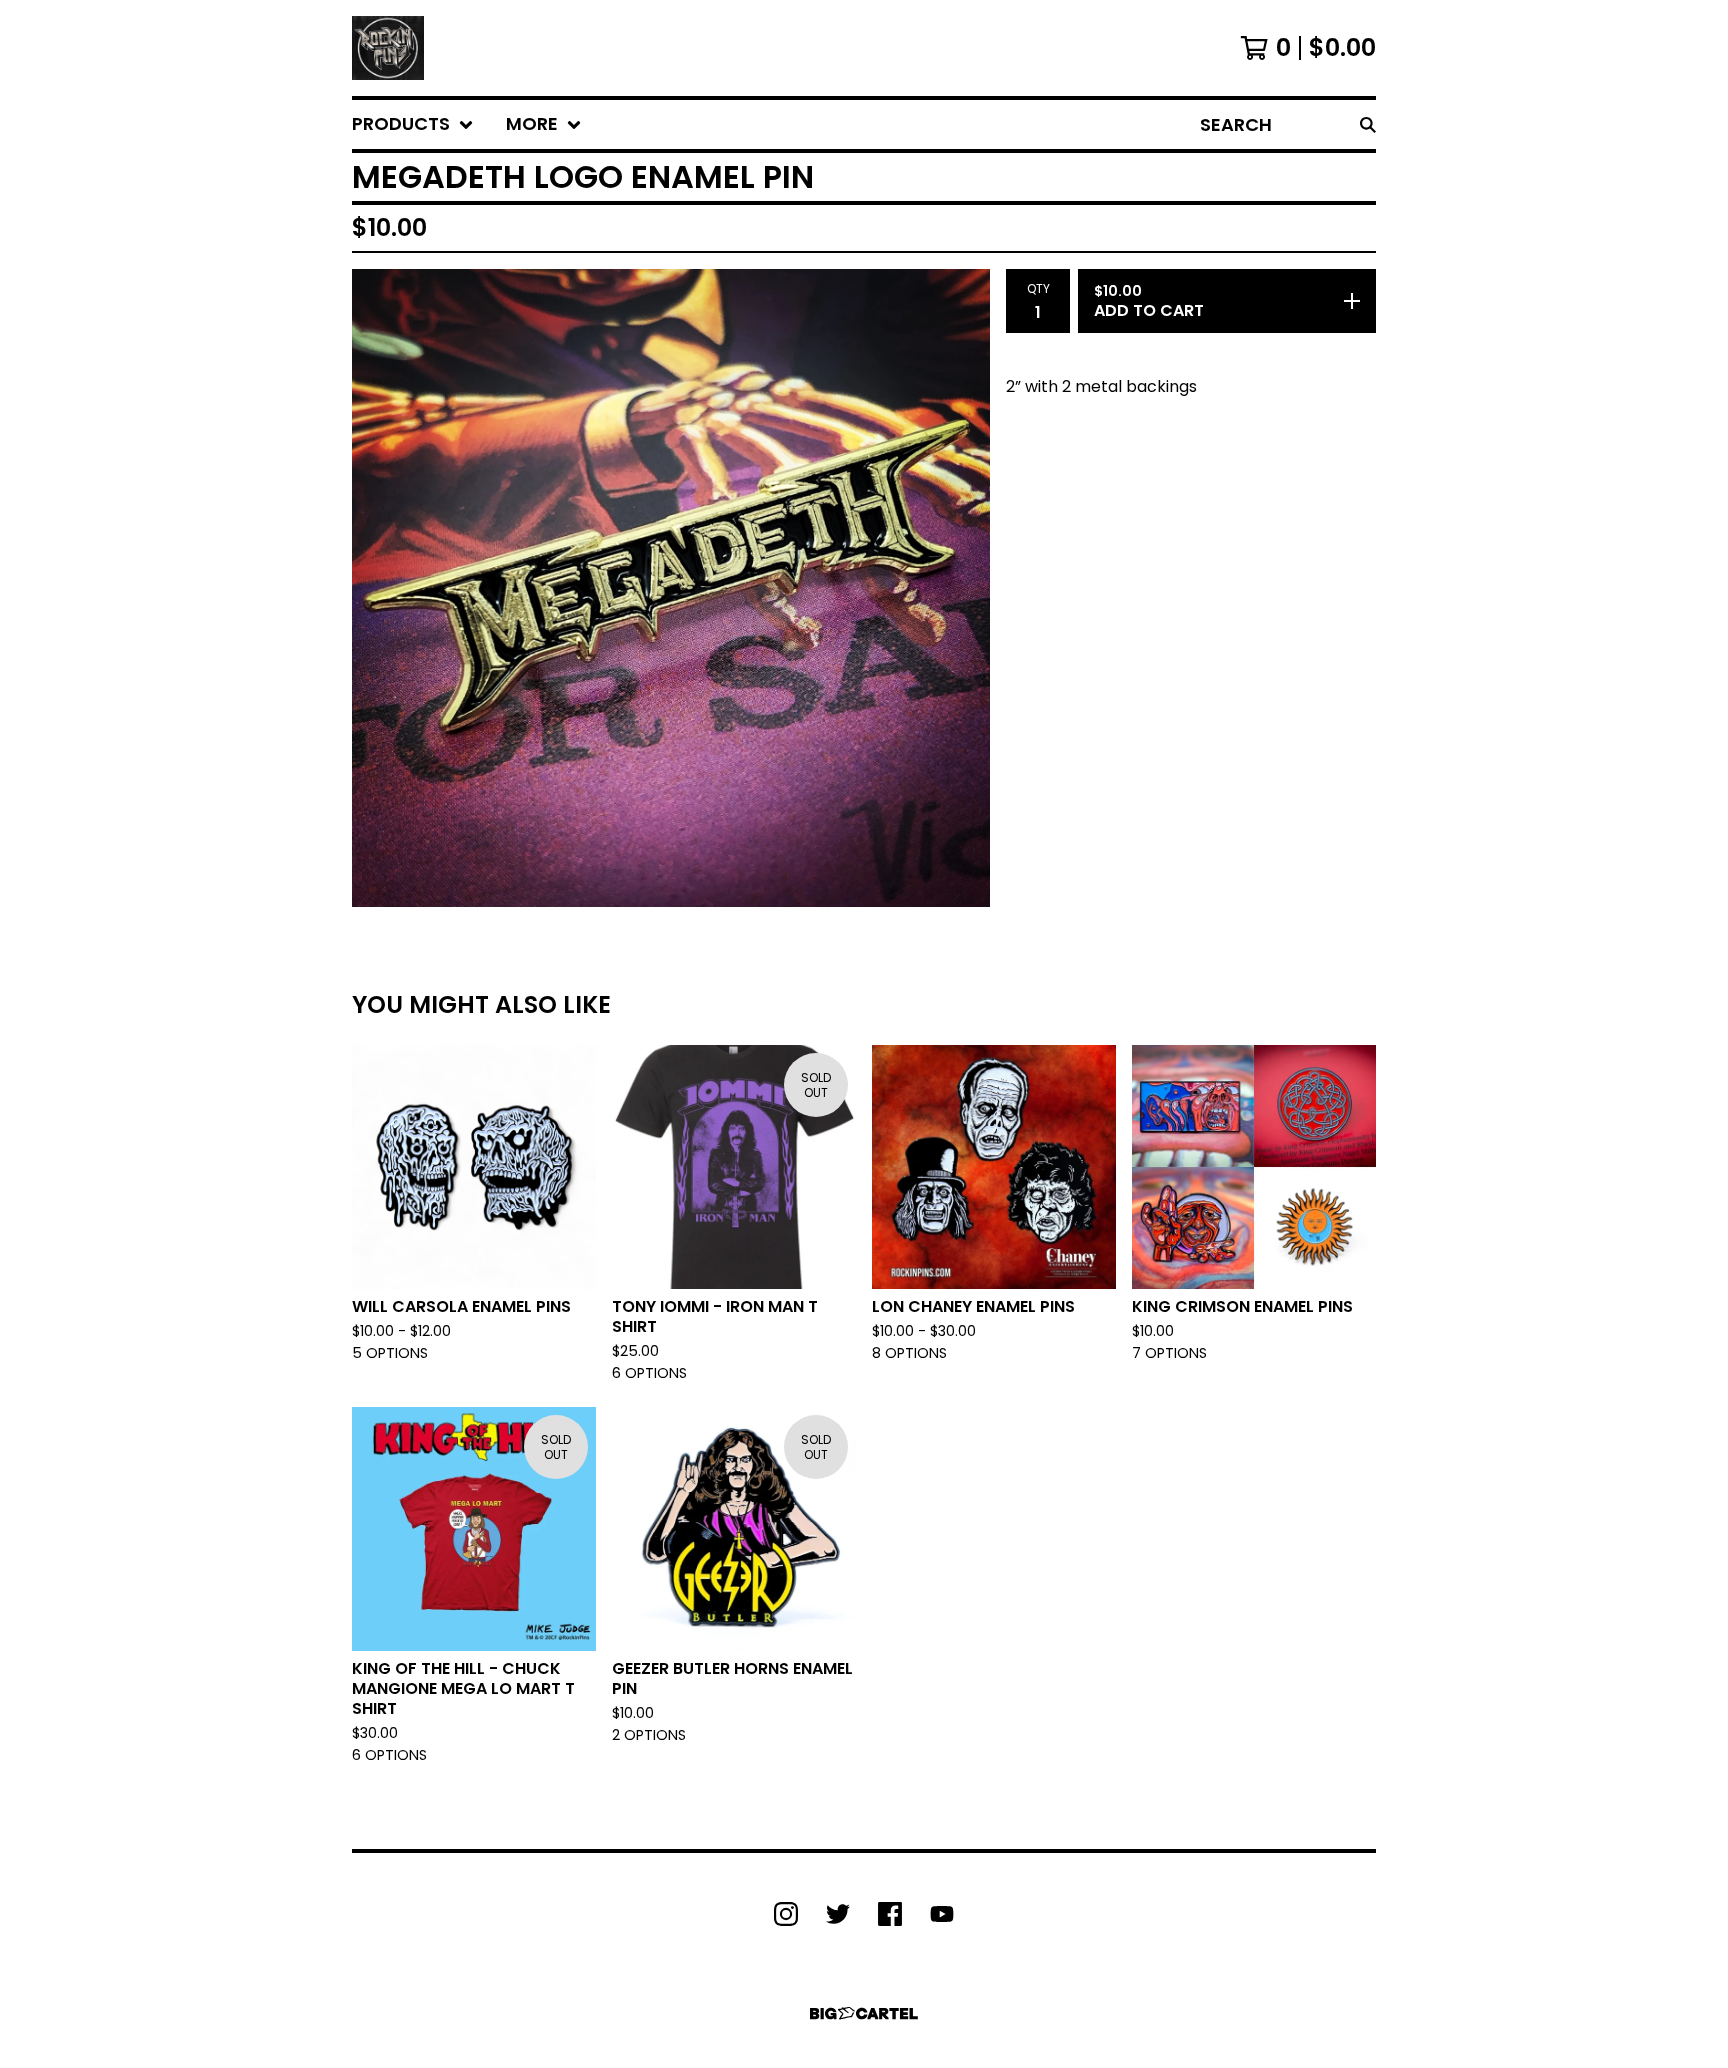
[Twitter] (838, 1914)
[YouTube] (942, 1914)
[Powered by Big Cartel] (864, 2013)
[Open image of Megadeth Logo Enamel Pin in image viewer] (671, 588)
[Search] (1368, 124)
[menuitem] (413, 124)
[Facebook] (890, 1914)
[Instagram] (786, 1914)
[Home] (388, 48)
